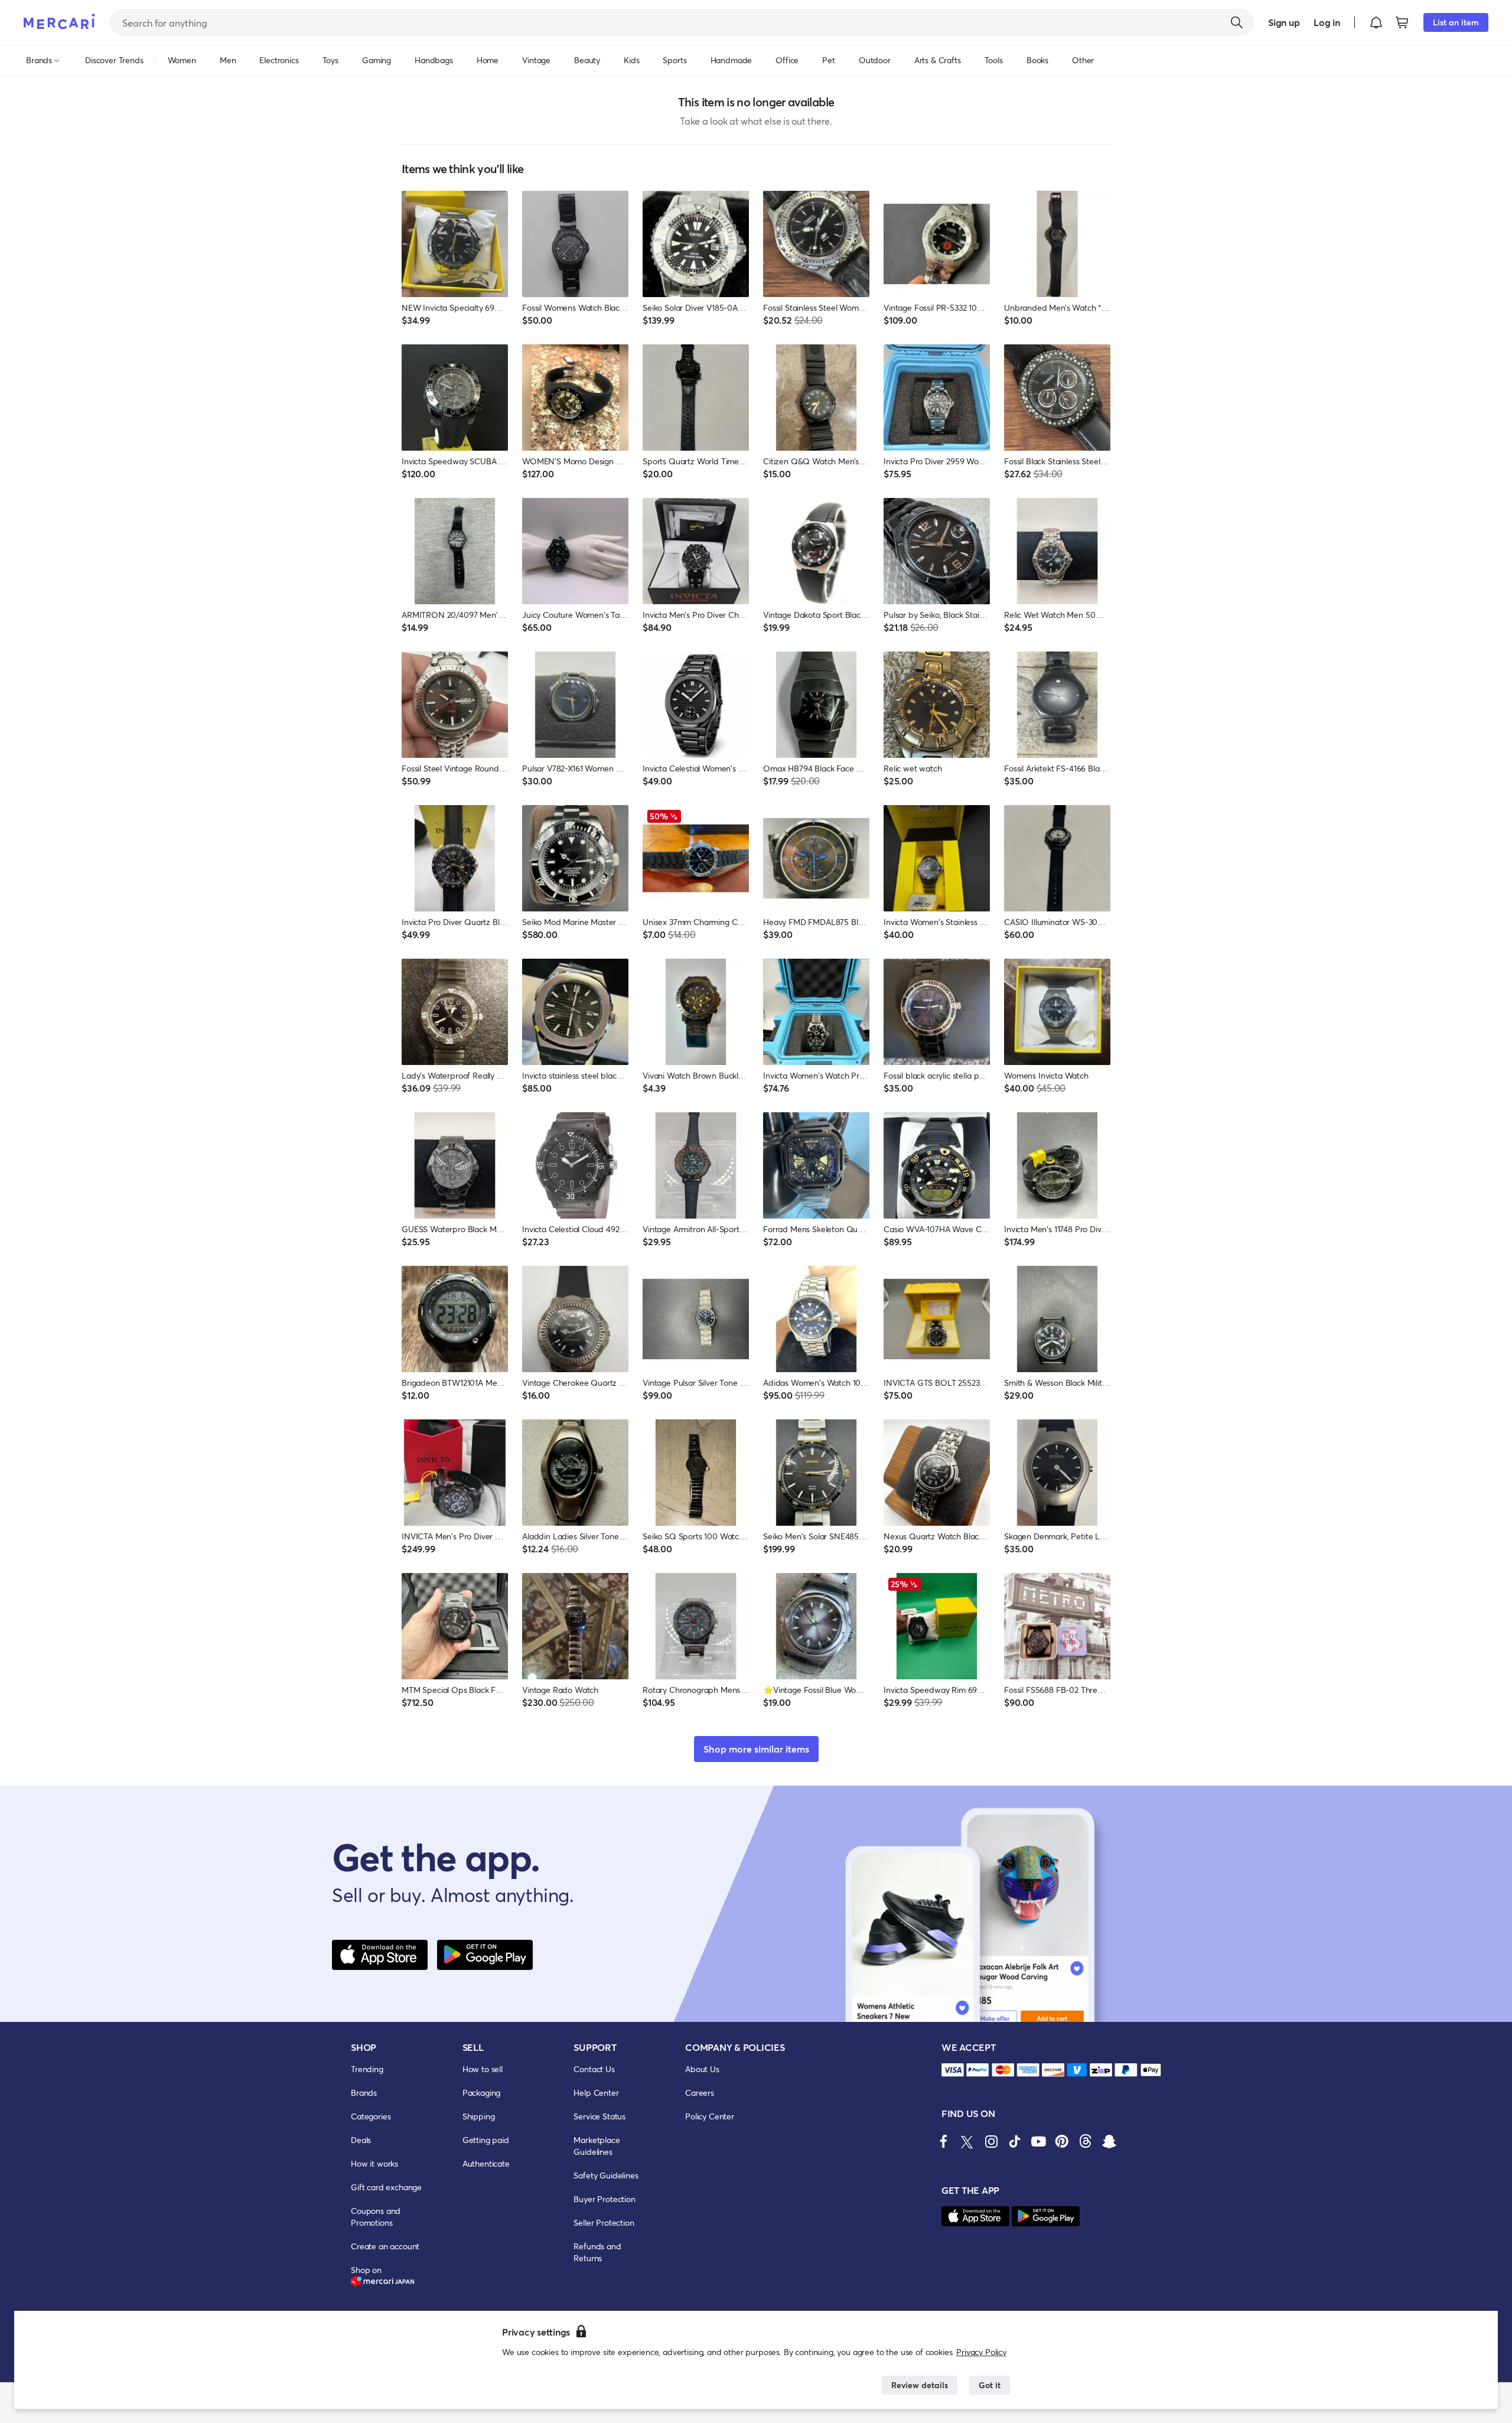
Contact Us (594, 2069)
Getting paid (486, 2140)
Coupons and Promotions (376, 2217)
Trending (367, 2069)
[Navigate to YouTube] (1038, 2141)
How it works (374, 2163)
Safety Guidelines (606, 2175)
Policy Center (710, 2116)
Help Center (596, 2093)
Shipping (479, 2116)
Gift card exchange (386, 2187)
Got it (990, 2385)
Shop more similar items (756, 1749)
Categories (371, 2116)
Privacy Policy (981, 2352)
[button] (1376, 22)
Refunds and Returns (597, 2252)
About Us (702, 2069)
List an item (1456, 22)
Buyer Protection (604, 2199)
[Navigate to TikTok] (1015, 2141)
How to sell (483, 2069)
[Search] (1237, 22)
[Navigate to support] (953, 2070)
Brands (364, 2093)
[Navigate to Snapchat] (1109, 2141)
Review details (920, 2385)
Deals (361, 2140)
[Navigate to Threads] (1086, 2141)
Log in (1327, 22)
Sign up (1284, 22)
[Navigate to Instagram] (991, 2141)
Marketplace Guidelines (597, 2146)
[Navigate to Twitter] (967, 2141)
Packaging (482, 2093)
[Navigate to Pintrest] (1062, 2141)
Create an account (385, 2246)
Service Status (599, 2116)
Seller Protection (604, 2222)
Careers (700, 2093)
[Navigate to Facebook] (944, 2141)
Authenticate (486, 2163)
